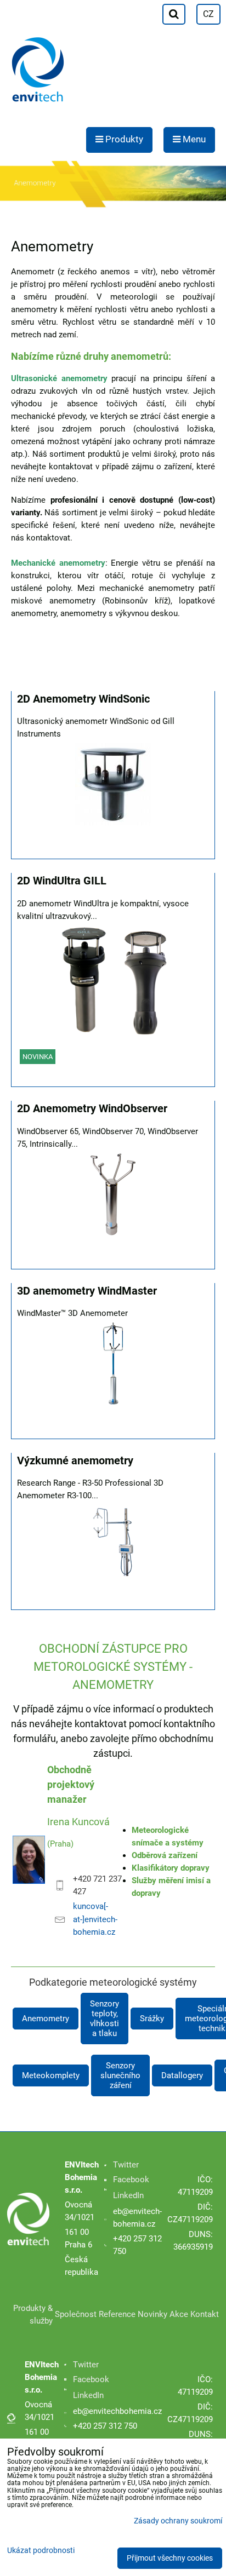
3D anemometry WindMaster (87, 1291)
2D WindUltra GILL (62, 881)
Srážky (152, 2019)
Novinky (152, 2314)
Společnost (76, 2314)
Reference (117, 2314)
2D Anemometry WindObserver (92, 1109)
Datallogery (182, 2075)
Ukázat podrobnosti (41, 2551)
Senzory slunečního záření (120, 2075)
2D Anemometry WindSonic (83, 699)
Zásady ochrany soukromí (178, 2521)
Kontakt (205, 2314)
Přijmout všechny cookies (170, 2558)
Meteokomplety (51, 2075)
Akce (179, 2314)
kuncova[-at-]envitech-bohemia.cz (95, 1919)
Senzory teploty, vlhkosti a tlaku (104, 2019)
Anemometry (46, 2019)
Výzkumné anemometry (75, 1461)
